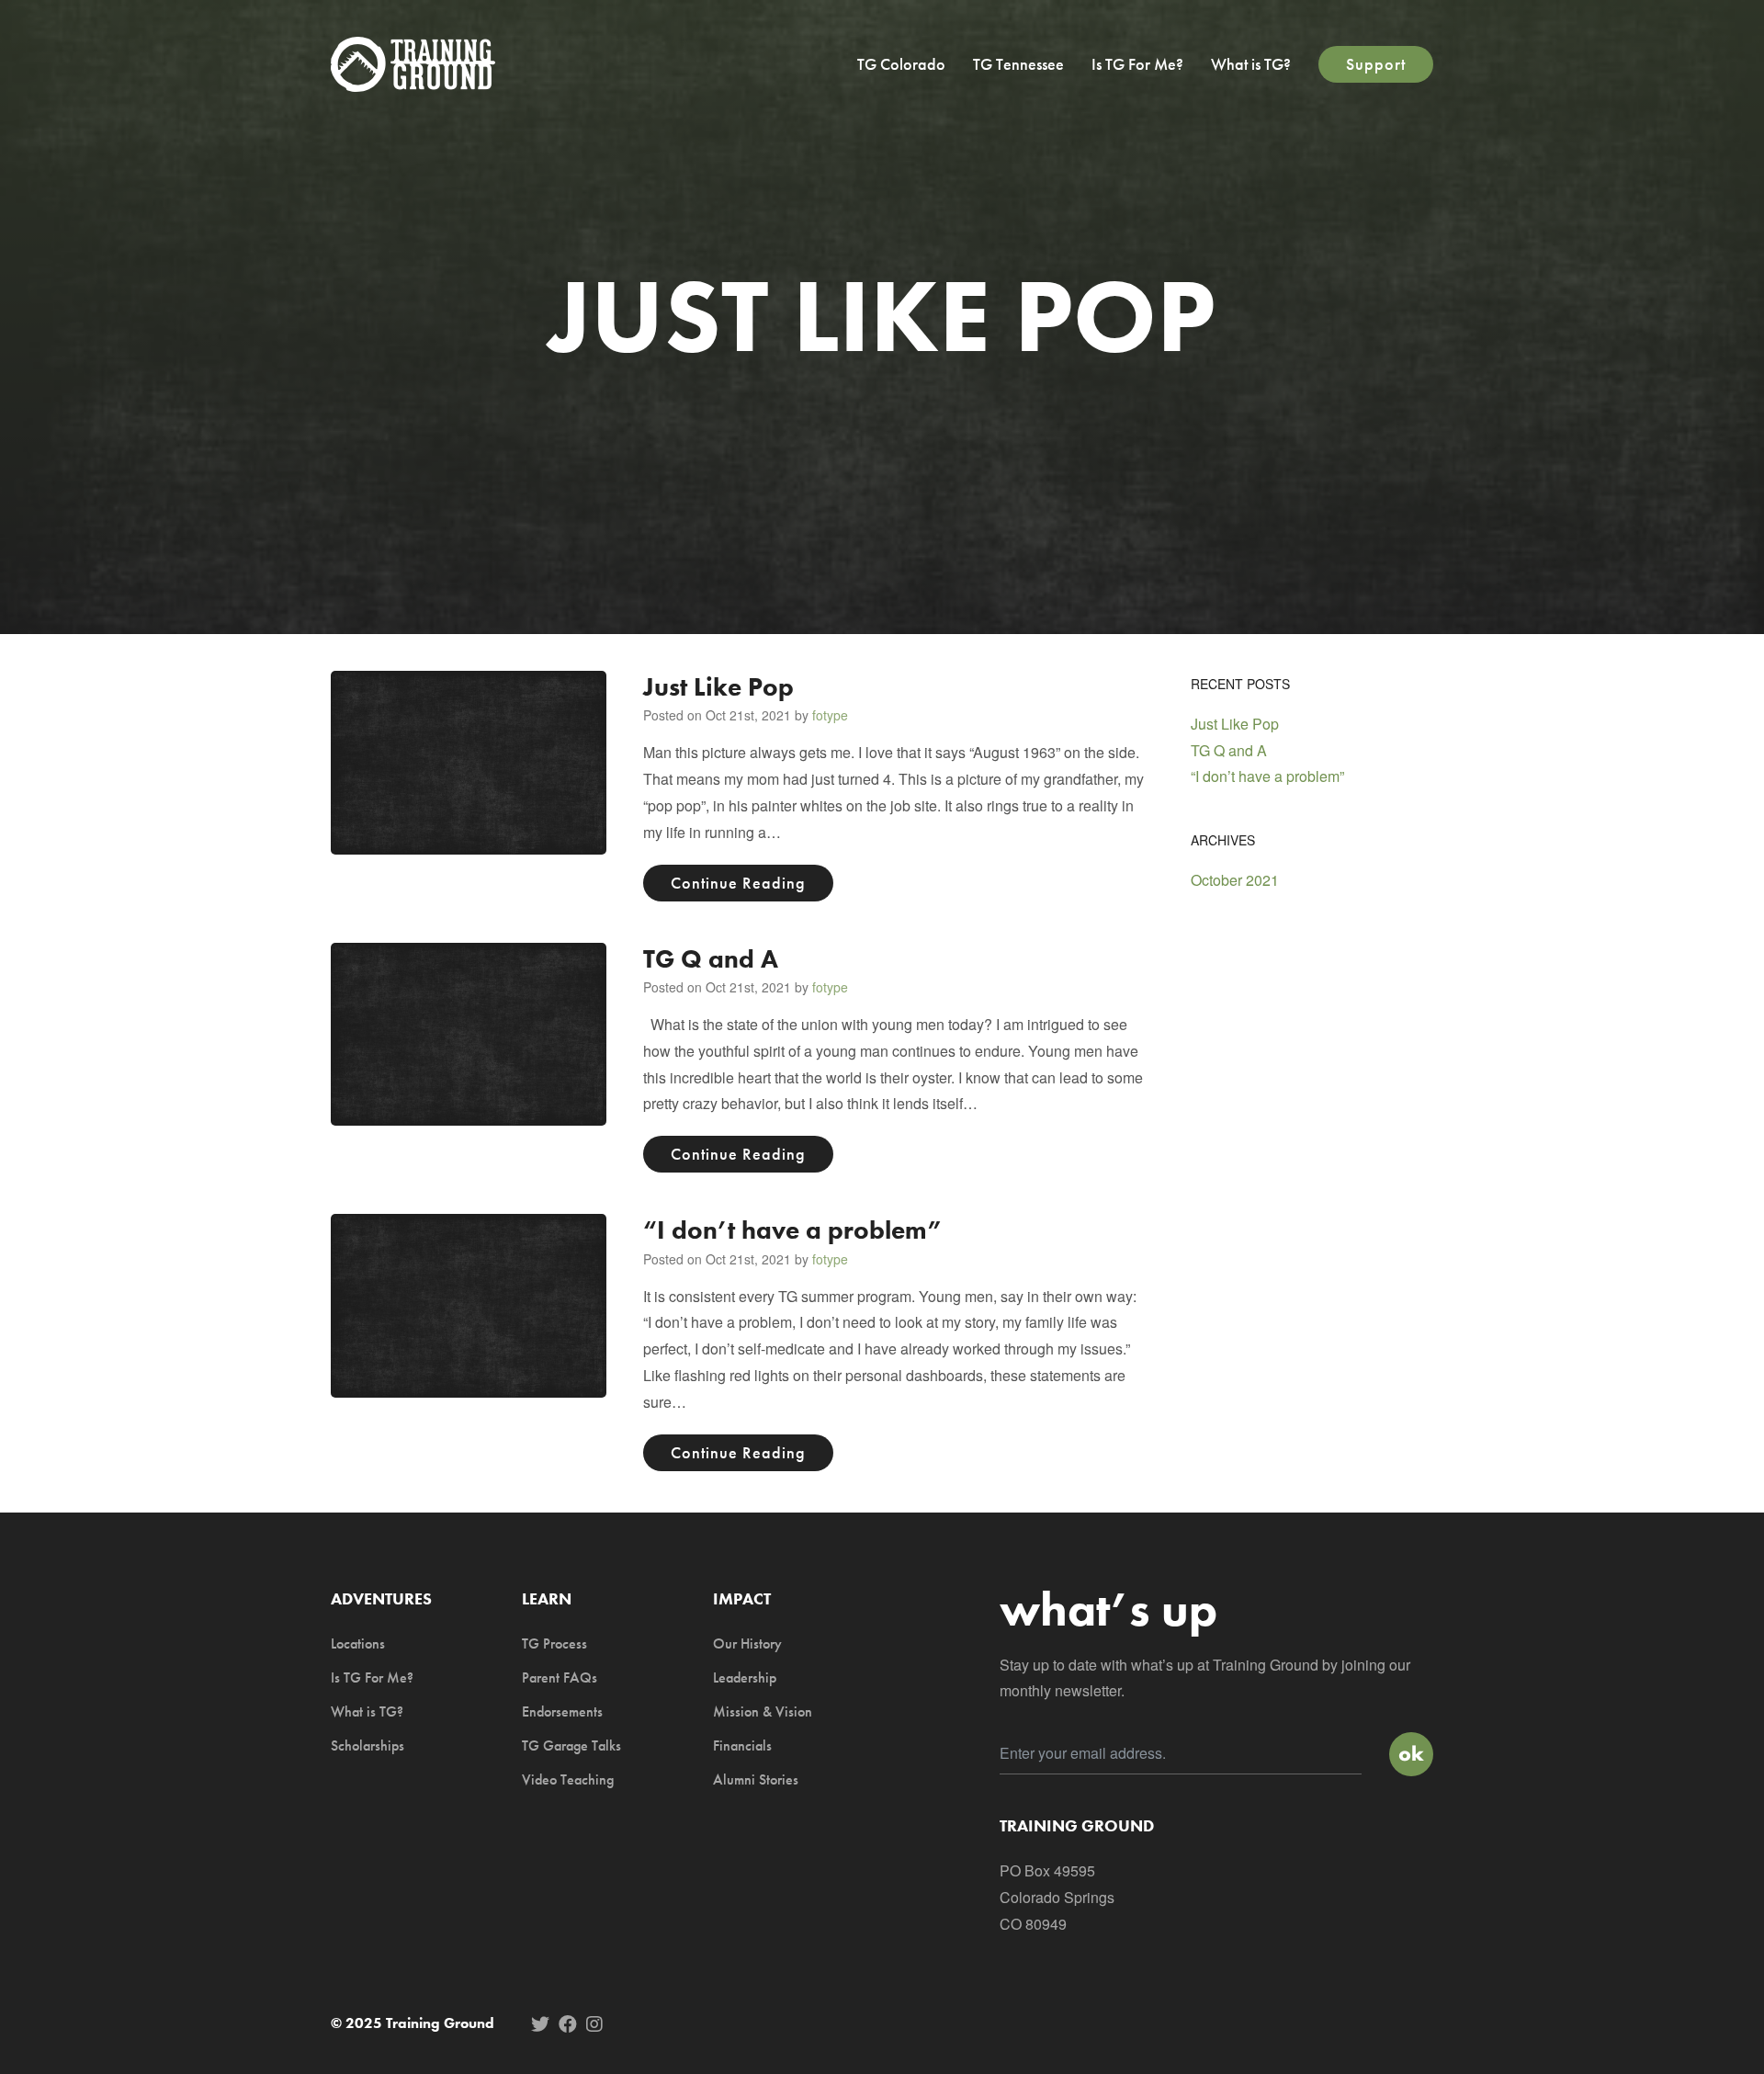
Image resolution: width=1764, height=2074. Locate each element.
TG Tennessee (1018, 64)
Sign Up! (1411, 1754)
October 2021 (1235, 880)
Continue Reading (738, 883)
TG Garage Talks (571, 1745)
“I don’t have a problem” (793, 1230)
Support (1376, 64)
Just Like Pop (718, 687)
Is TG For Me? (1137, 64)
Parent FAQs (560, 1677)
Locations (358, 1643)
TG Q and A (711, 959)
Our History (747, 1643)
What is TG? (1251, 64)
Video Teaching (568, 1779)
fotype (830, 715)
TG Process (554, 1643)
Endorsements (562, 1711)
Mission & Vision (763, 1711)
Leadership (745, 1677)
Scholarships (367, 1745)
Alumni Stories (756, 1779)
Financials (742, 1745)
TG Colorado (901, 64)
